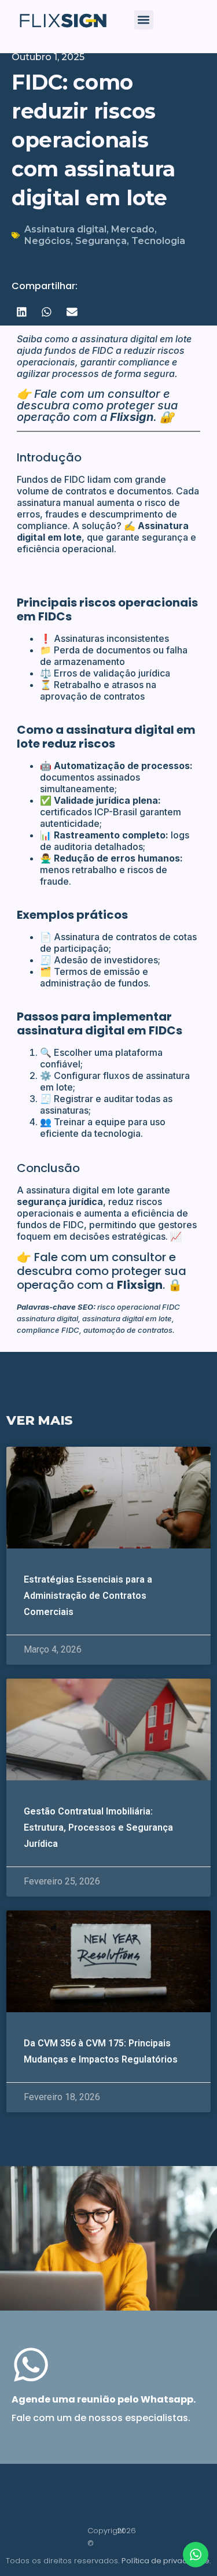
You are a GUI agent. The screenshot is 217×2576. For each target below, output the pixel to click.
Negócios (47, 241)
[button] (144, 20)
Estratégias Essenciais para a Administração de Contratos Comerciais (88, 1596)
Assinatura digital (65, 229)
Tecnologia (158, 241)
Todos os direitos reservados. (108, 2561)
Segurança (101, 241)
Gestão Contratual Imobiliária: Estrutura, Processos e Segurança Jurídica (98, 1827)
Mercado (133, 229)
